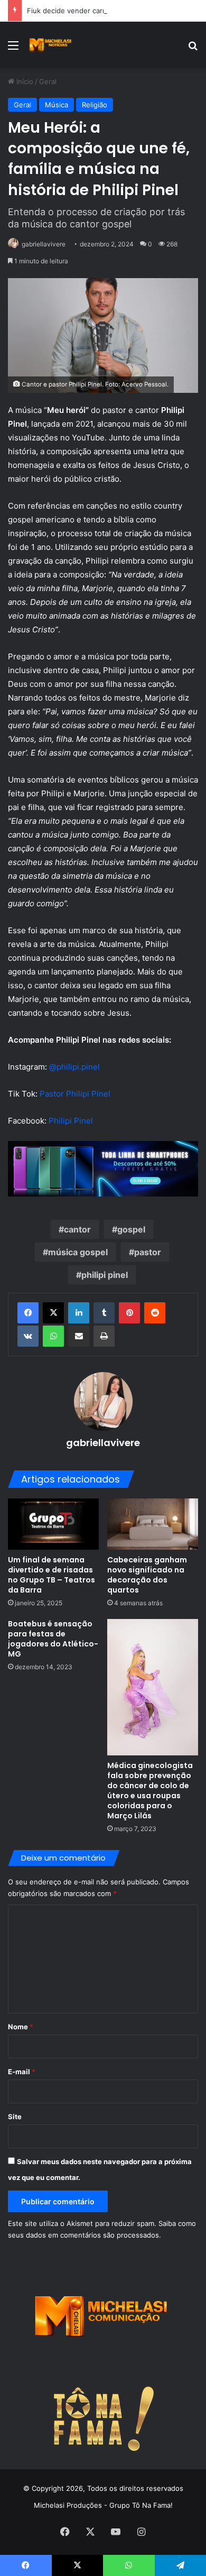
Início (24, 81)
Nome (21, 2027)
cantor (77, 1229)
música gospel (78, 1252)
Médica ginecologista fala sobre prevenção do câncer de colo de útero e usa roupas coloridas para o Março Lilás (150, 1791)
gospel (131, 1229)
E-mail (22, 2072)
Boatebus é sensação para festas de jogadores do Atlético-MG (53, 1639)
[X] (53, 1313)
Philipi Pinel (71, 1121)
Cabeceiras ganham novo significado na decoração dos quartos (147, 1575)
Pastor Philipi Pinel (75, 1094)
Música (57, 105)
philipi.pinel (78, 1067)
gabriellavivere (44, 244)
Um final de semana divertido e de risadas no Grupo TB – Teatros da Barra (51, 1575)
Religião (95, 105)
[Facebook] (28, 1313)
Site (15, 2117)
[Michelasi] (50, 45)
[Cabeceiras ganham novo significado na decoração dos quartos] (153, 1524)
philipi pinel (105, 1275)
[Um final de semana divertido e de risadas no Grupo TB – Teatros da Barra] (53, 1524)
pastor (148, 1252)
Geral (48, 81)
